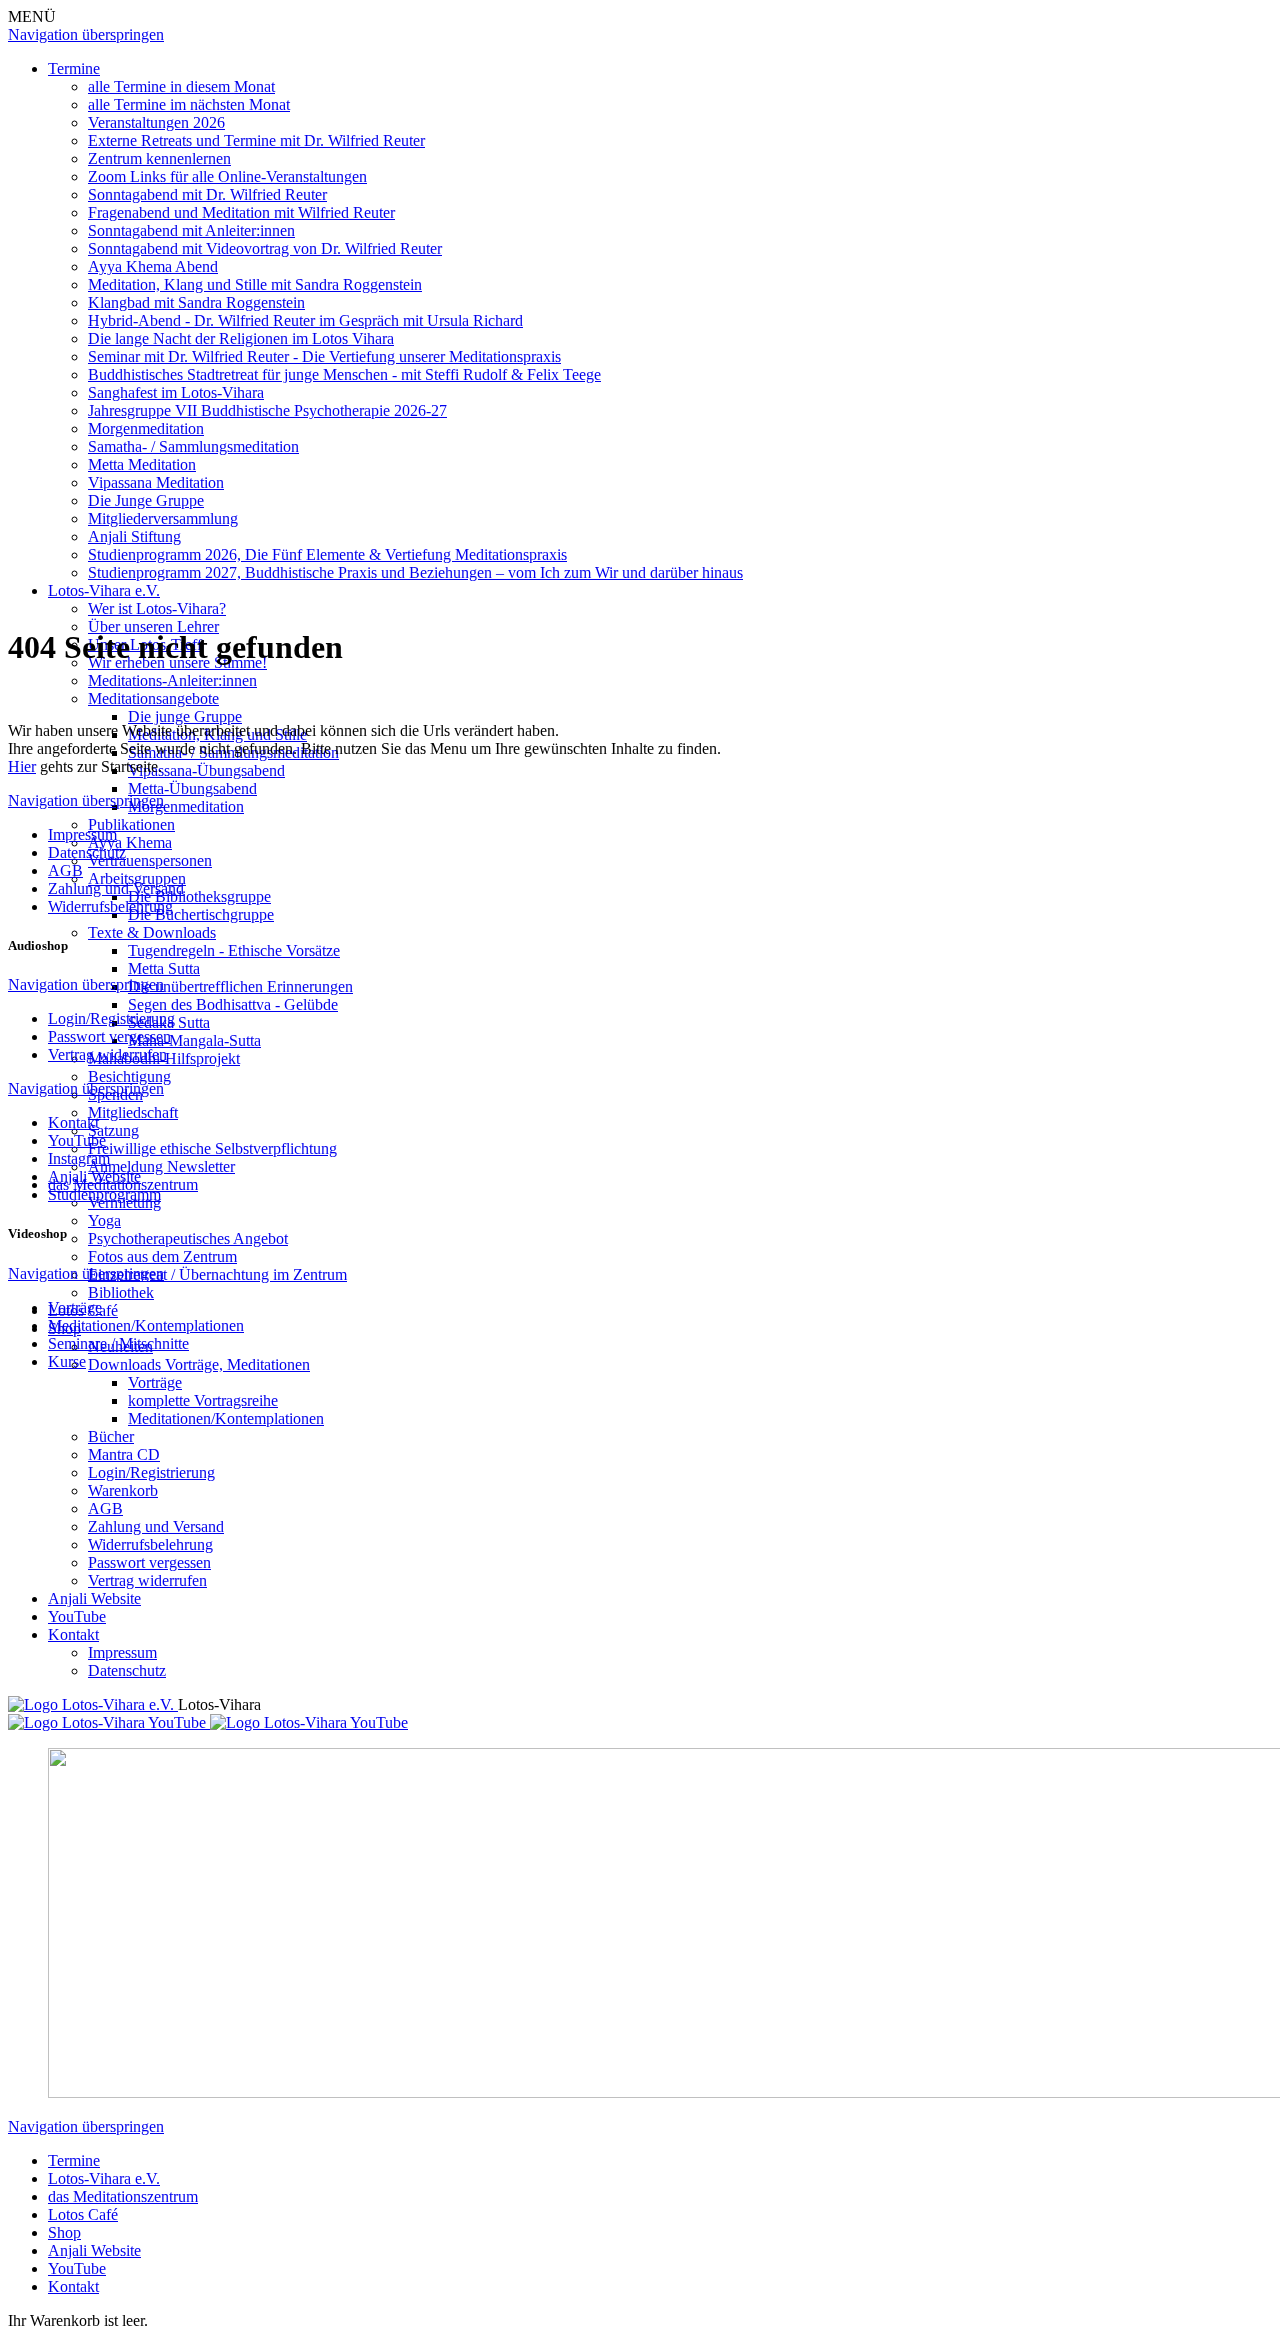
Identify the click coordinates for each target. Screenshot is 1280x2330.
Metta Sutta (164, 968)
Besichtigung (129, 1076)
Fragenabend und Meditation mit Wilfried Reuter (241, 212)
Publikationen (131, 824)
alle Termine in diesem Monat (181, 86)
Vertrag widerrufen (147, 1580)
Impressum (122, 1652)
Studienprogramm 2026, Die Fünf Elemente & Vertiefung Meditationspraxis (327, 554)
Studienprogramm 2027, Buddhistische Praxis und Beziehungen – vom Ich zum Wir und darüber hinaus (415, 572)
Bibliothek (121, 1292)
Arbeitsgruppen (137, 878)
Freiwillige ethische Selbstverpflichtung (212, 1148)
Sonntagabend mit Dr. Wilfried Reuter (207, 194)
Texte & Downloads (152, 932)
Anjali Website (94, 1598)
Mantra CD (124, 1454)
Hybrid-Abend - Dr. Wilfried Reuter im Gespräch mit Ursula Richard (305, 320)
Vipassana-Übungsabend (206, 770)
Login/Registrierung (151, 1472)
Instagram (79, 1158)
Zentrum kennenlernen (159, 158)
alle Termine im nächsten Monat (189, 104)
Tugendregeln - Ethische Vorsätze (234, 950)
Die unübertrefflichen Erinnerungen (240, 986)
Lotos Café (83, 2214)
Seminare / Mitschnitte (118, 1343)
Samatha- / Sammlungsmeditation (193, 446)
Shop (64, 2232)
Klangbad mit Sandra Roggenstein (196, 302)
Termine (74, 68)
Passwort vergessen (149, 1562)
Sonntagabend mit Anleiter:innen (191, 230)
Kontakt (73, 1634)
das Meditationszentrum (123, 2196)
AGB (105, 1508)
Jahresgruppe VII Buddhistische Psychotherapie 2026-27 (267, 410)
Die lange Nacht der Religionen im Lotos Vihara (241, 338)
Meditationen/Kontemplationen (226, 1418)
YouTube (77, 1616)
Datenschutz (127, 1670)
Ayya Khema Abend (153, 266)
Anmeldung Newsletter (161, 1166)
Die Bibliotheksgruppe (199, 896)
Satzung (113, 1130)
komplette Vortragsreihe (203, 1400)
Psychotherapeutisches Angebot (188, 1238)
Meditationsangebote (153, 698)
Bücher (111, 1436)
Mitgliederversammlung (163, 518)
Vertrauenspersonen (150, 860)
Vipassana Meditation (156, 482)
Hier (22, 766)
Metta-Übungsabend (192, 788)
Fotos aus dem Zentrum (162, 1256)
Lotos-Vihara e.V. (104, 590)
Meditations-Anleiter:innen (172, 680)
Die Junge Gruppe (146, 500)
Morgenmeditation (146, 428)
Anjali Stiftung (134, 536)
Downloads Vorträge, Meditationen (199, 1364)
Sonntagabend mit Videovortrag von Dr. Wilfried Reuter (265, 248)
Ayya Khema (130, 842)
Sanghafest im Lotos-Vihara (176, 392)
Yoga (104, 1220)
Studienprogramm (104, 1194)
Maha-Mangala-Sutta (194, 1040)
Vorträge (155, 1382)
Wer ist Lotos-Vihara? (157, 608)
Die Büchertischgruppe (201, 914)
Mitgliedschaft (133, 1112)
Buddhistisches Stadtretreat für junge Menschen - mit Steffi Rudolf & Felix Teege (344, 374)
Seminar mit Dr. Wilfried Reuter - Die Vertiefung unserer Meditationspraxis (324, 356)
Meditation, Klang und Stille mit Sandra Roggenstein (255, 284)
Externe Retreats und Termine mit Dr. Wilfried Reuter (256, 140)
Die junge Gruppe (185, 716)
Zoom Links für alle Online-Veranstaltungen (227, 176)
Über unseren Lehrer (153, 626)
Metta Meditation (142, 464)
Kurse (67, 1361)
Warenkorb (123, 1490)
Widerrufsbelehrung (150, 1544)
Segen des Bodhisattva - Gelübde (233, 1004)
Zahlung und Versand (156, 1526)
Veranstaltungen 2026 (156, 122)
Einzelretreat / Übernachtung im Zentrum (217, 1274)
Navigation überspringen (86, 34)
